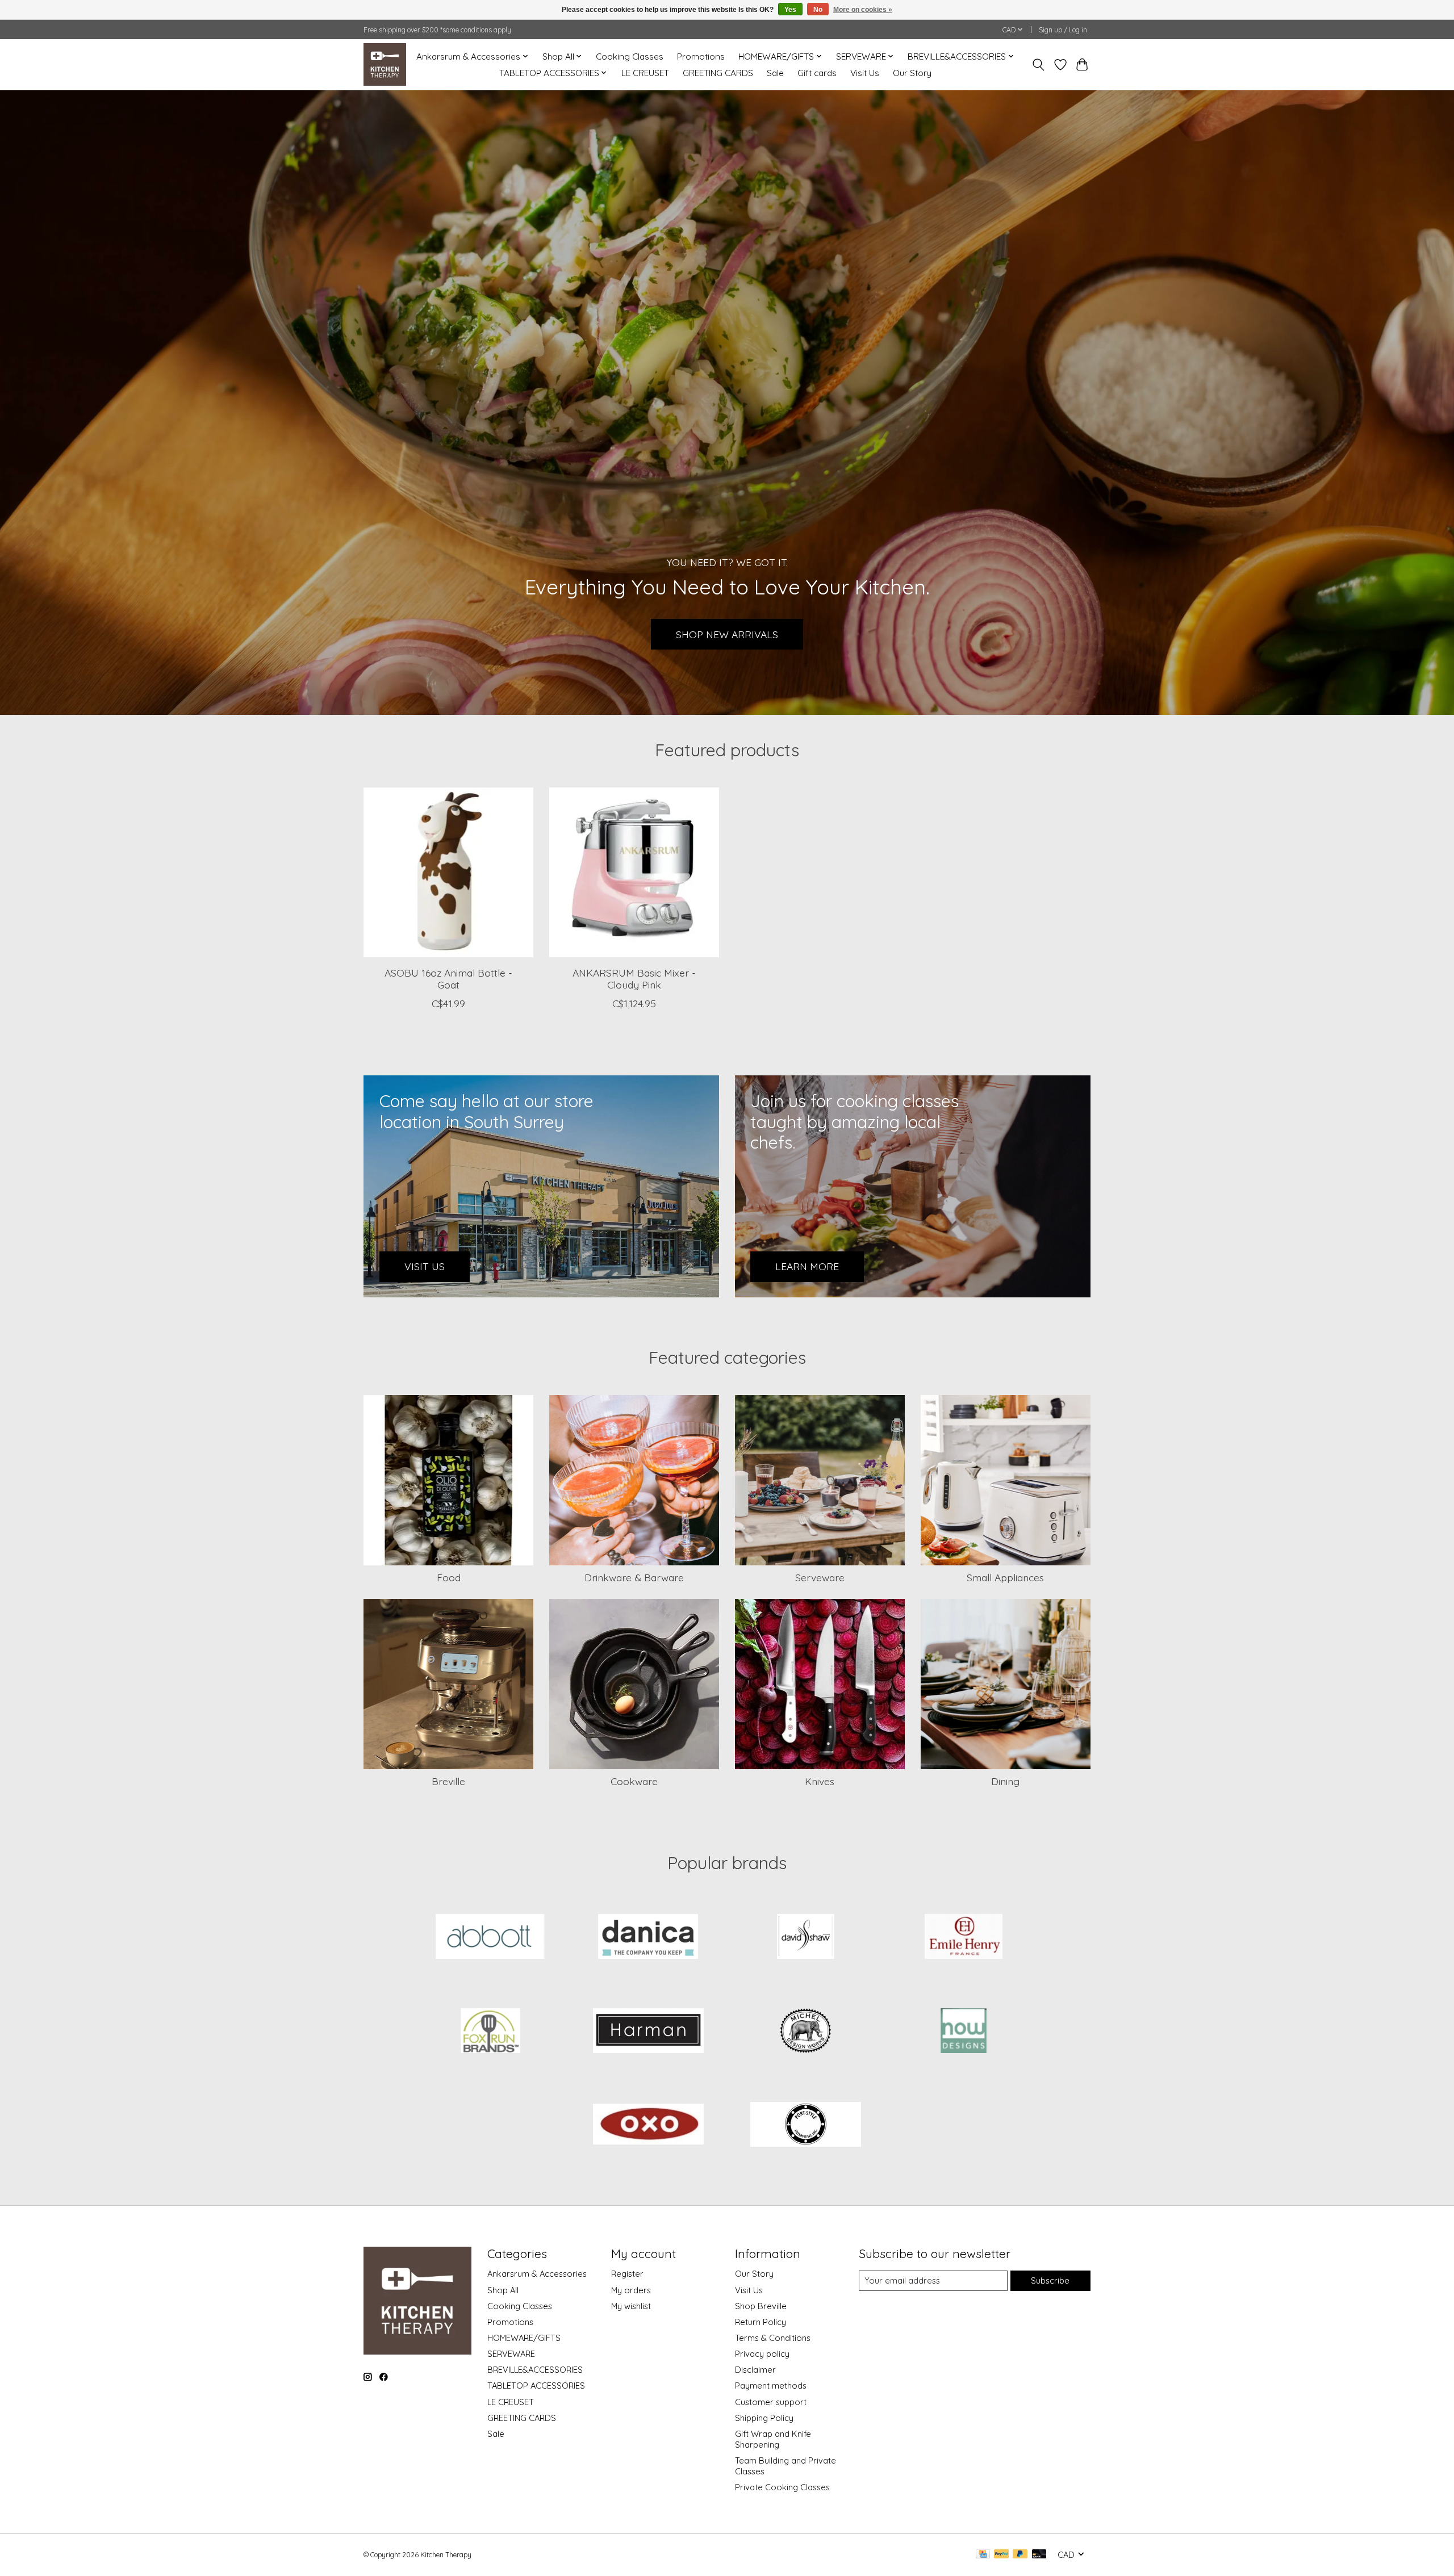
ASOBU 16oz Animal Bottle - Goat (448, 979)
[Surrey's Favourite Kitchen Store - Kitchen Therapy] (385, 64)
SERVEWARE (511, 2354)
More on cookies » (863, 10)
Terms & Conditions (773, 2338)
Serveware (820, 1577)
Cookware (634, 1781)
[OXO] (648, 2126)
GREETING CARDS (718, 73)
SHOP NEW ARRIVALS (727, 634)
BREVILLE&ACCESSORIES (535, 2370)
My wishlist (631, 2306)
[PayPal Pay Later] (1020, 2555)
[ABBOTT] (491, 1938)
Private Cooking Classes (782, 2487)
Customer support (771, 2402)
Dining (1005, 1781)
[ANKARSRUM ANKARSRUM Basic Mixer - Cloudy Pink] (634, 872)
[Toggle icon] (1039, 65)
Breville (448, 1781)
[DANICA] (648, 1938)
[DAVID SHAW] (806, 1938)
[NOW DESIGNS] (963, 2032)
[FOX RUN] (491, 2032)
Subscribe (1050, 2280)
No (818, 10)
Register (627, 2274)
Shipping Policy (764, 2418)
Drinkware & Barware (634, 1577)
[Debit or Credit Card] (1039, 2555)
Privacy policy (762, 2354)
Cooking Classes (630, 56)
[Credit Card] (983, 2555)
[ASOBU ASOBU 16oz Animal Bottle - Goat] (448, 872)
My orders (631, 2290)
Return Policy (761, 2322)
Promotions (701, 56)
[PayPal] (1001, 2555)
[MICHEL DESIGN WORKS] (806, 2032)
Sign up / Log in (1063, 30)
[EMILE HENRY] (963, 1938)
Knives (820, 1781)
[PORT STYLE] (806, 2126)
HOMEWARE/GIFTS (524, 2338)
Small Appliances (1005, 1577)
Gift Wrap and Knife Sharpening (773, 2439)
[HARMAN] (648, 2032)
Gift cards (817, 73)
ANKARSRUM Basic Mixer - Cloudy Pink (634, 979)
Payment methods (771, 2386)
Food (449, 1577)
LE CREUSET (645, 73)
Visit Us (865, 73)
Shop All (503, 2290)
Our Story (912, 73)
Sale (775, 73)
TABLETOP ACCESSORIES (536, 2386)
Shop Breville (761, 2306)
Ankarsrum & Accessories (537, 2274)
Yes (790, 10)
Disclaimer (755, 2370)
